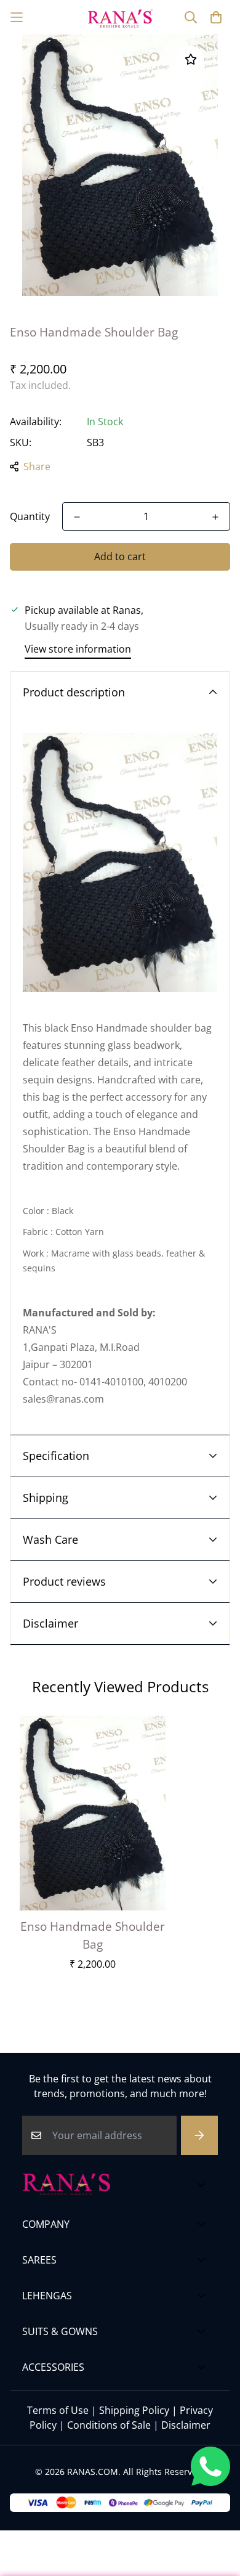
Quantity (30, 516)
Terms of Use (58, 2410)
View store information (78, 649)
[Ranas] (120, 17)
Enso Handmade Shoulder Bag (93, 1935)
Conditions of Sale (109, 2425)
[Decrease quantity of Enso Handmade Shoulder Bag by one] (77, 517)
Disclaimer (186, 2425)
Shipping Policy (134, 2410)
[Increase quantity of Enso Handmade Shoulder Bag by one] (215, 517)
